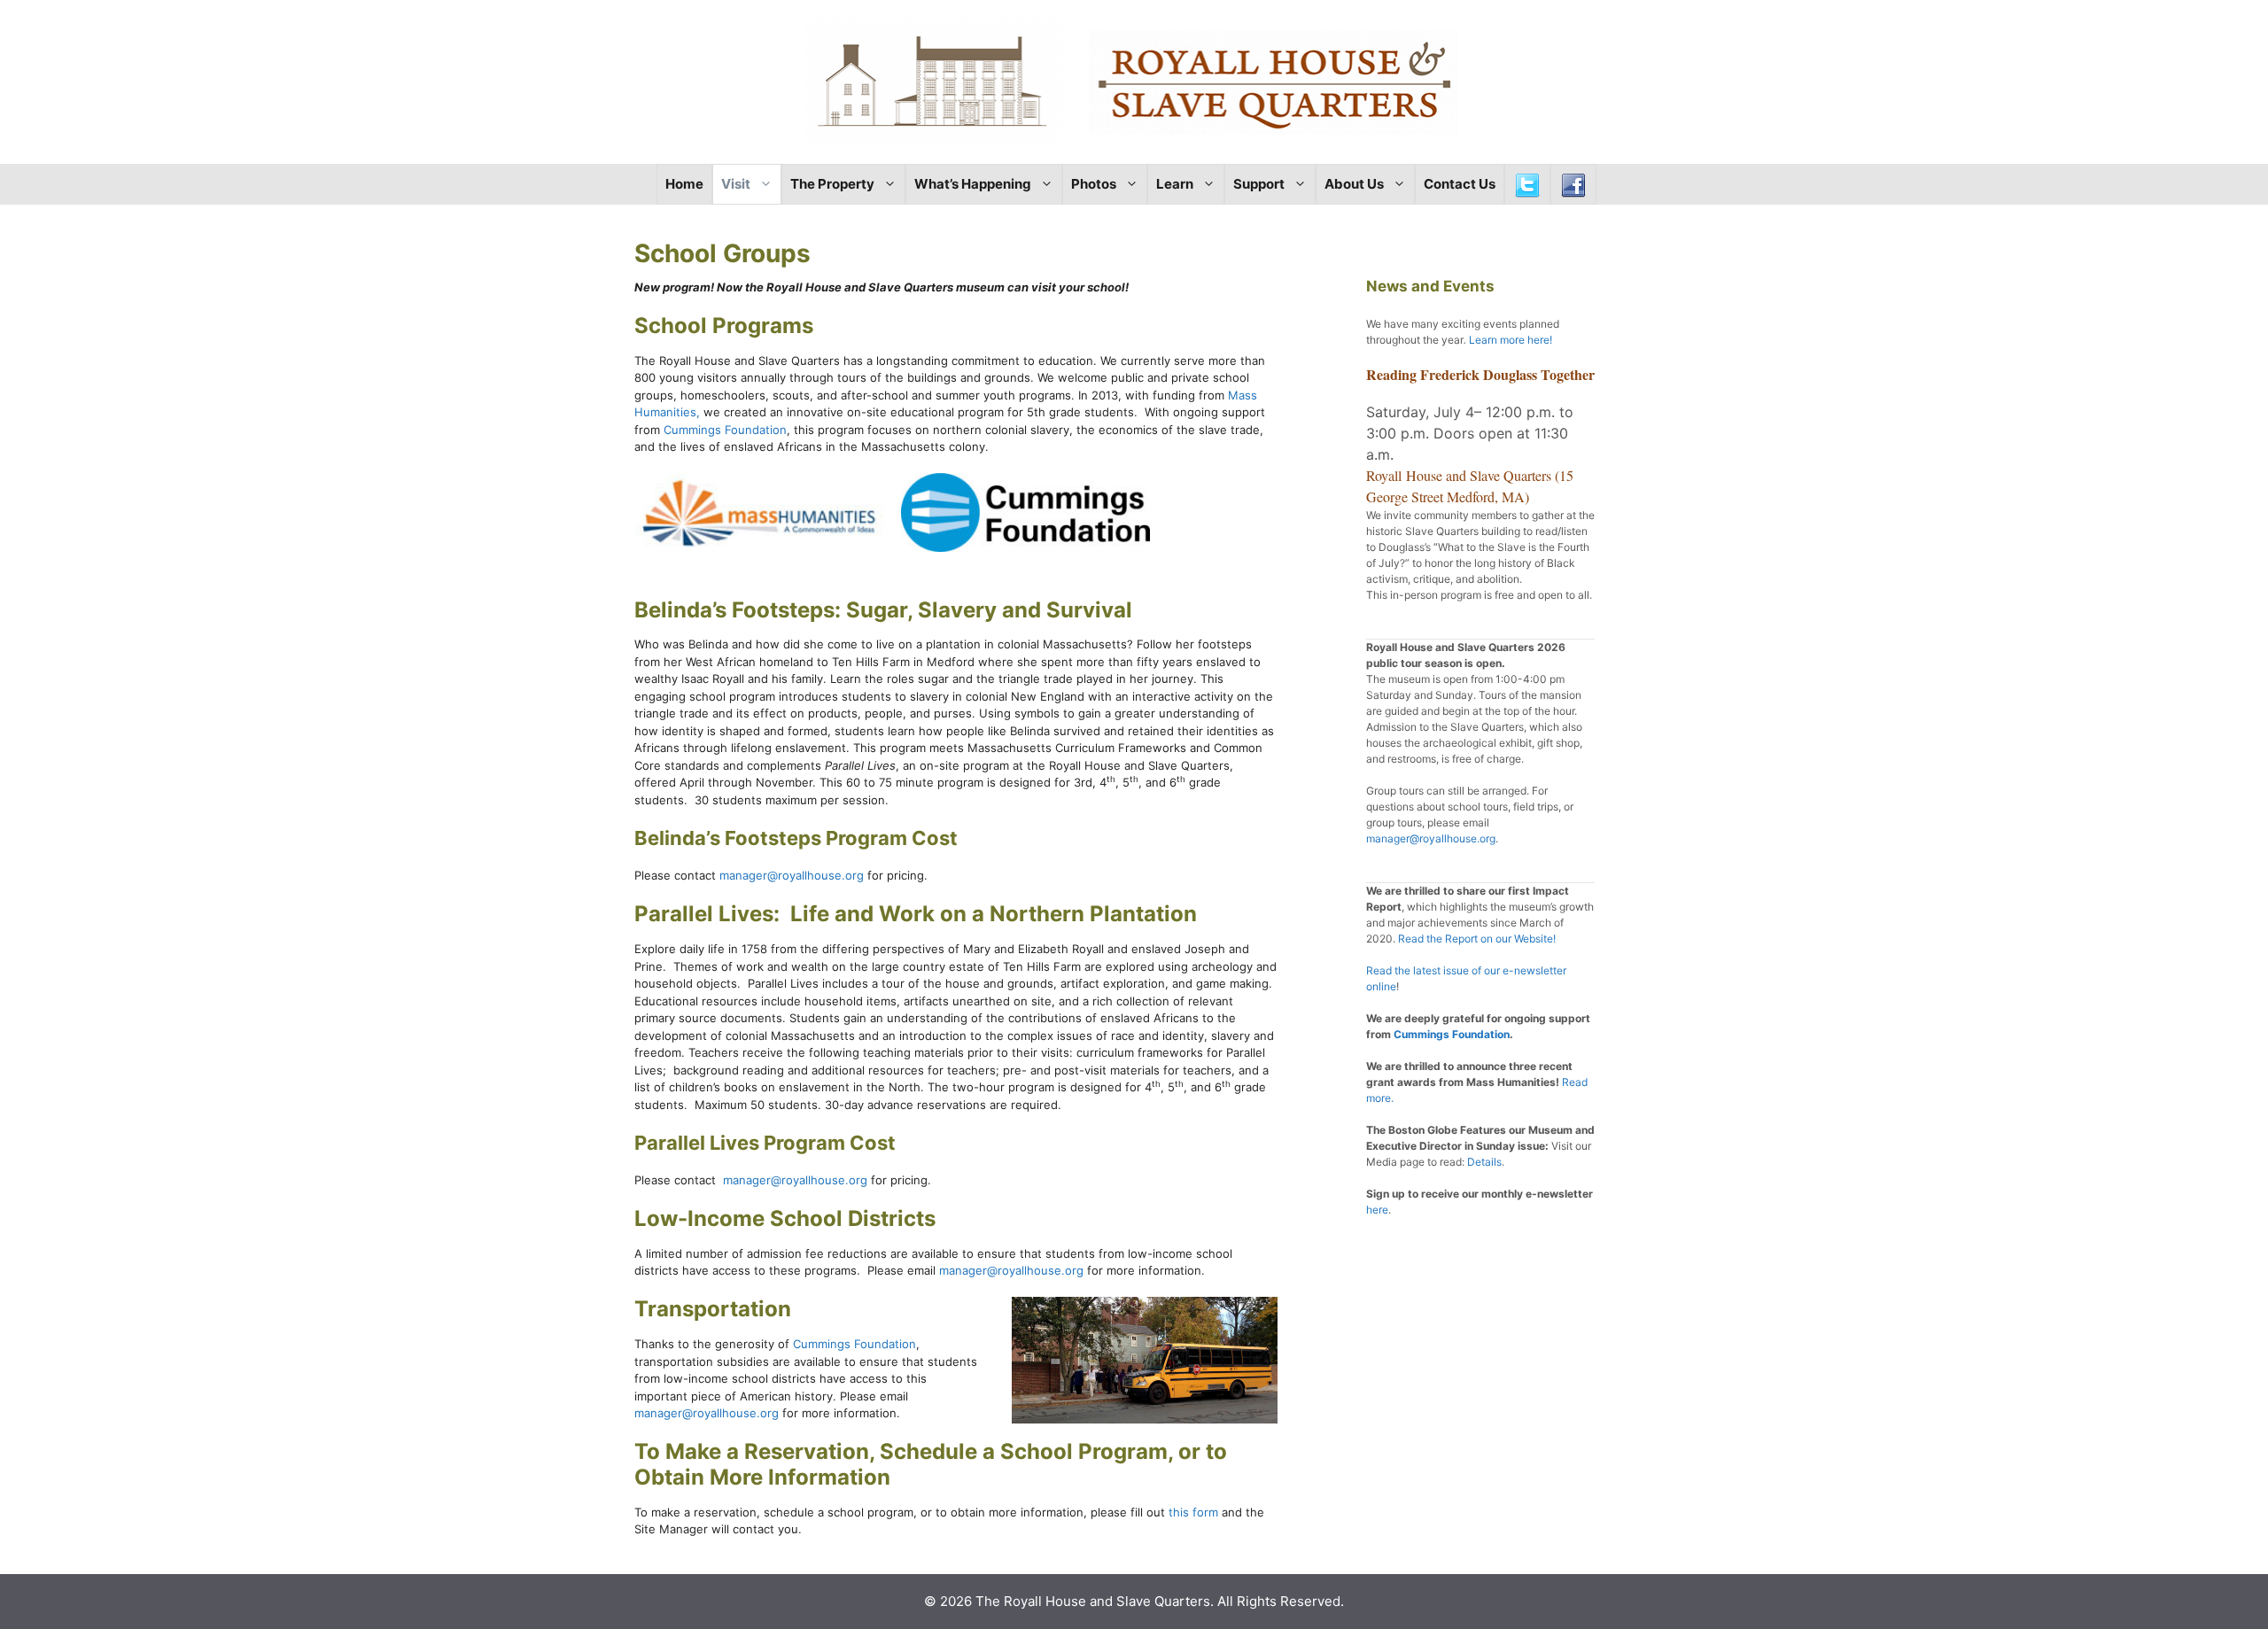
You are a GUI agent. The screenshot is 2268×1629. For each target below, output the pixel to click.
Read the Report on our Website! (1477, 939)
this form (1193, 1512)
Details (1484, 1162)
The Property (832, 184)
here (1377, 1210)
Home (684, 184)
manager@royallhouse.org (792, 875)
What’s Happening (973, 184)
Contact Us (1460, 184)
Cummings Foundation (725, 430)
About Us (1354, 184)
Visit (736, 184)
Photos (1094, 184)
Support (1259, 184)
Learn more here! (1511, 340)
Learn (1175, 184)
